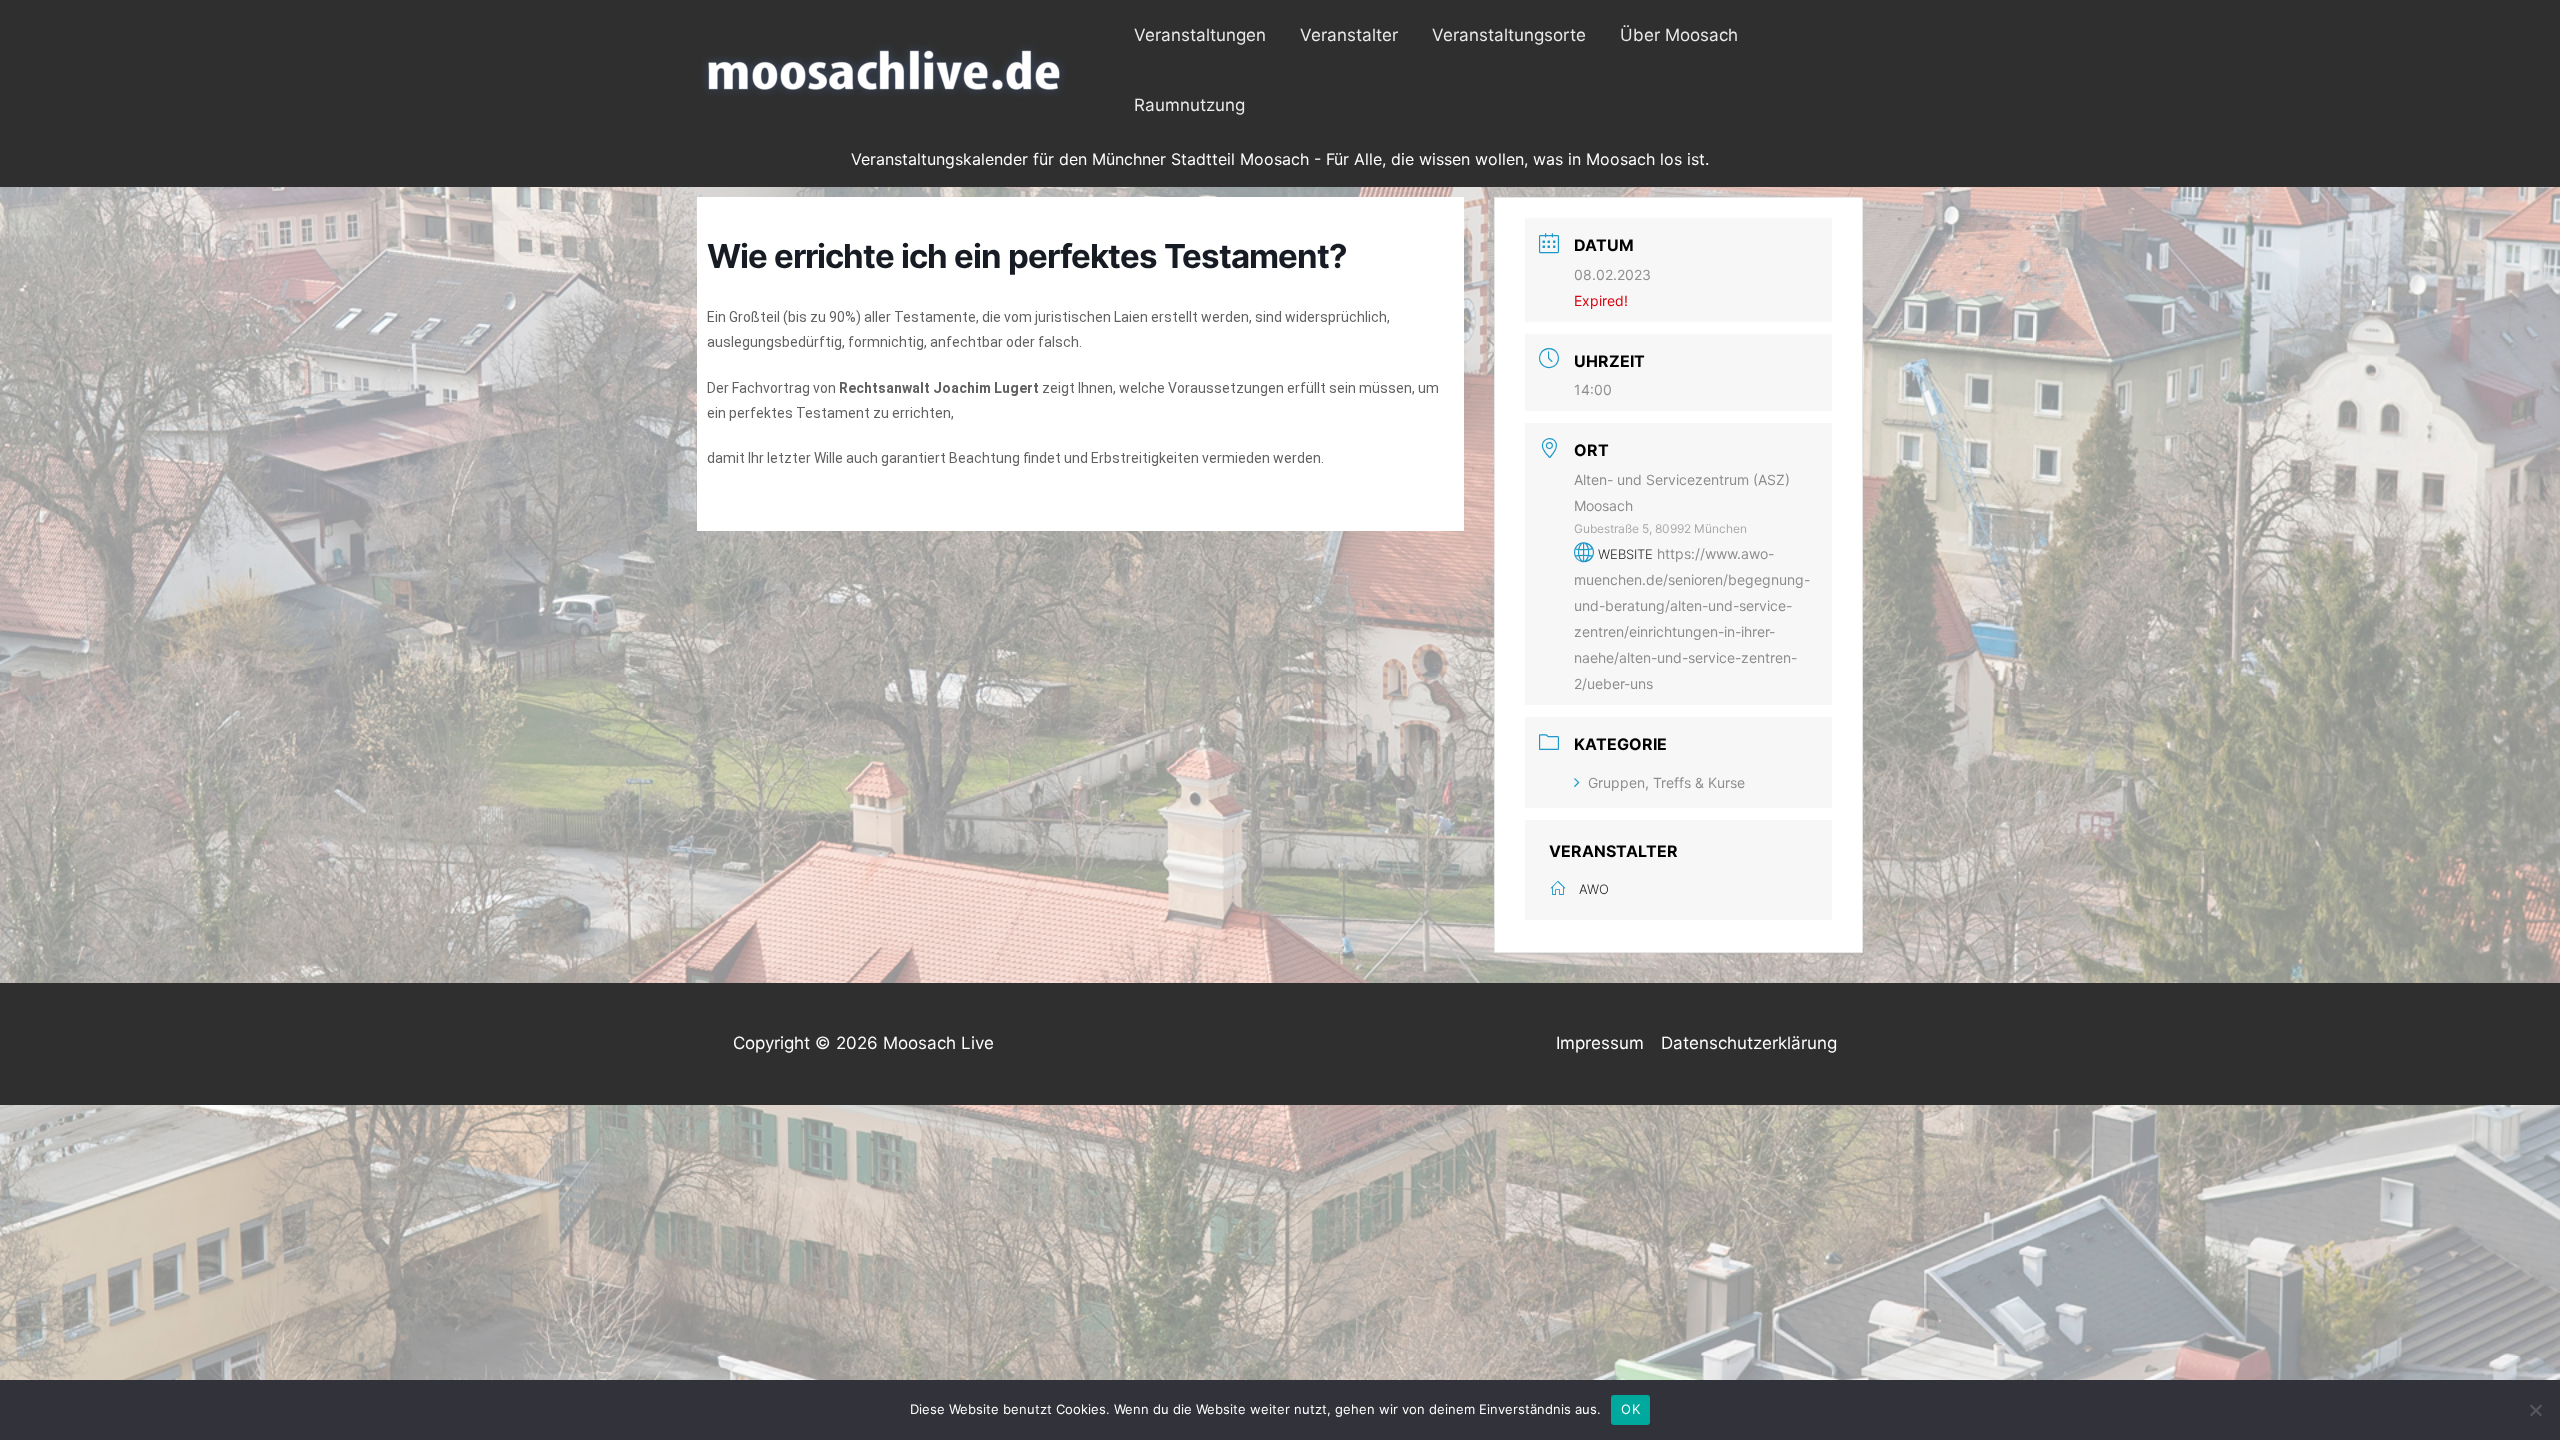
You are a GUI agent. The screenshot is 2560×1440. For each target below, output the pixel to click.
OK (1630, 1409)
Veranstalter (1349, 35)
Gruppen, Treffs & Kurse (1666, 782)
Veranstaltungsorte (1509, 35)
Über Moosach (1679, 35)
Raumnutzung (1189, 105)
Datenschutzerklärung (1749, 1043)
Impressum (1600, 1043)
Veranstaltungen (1200, 35)
